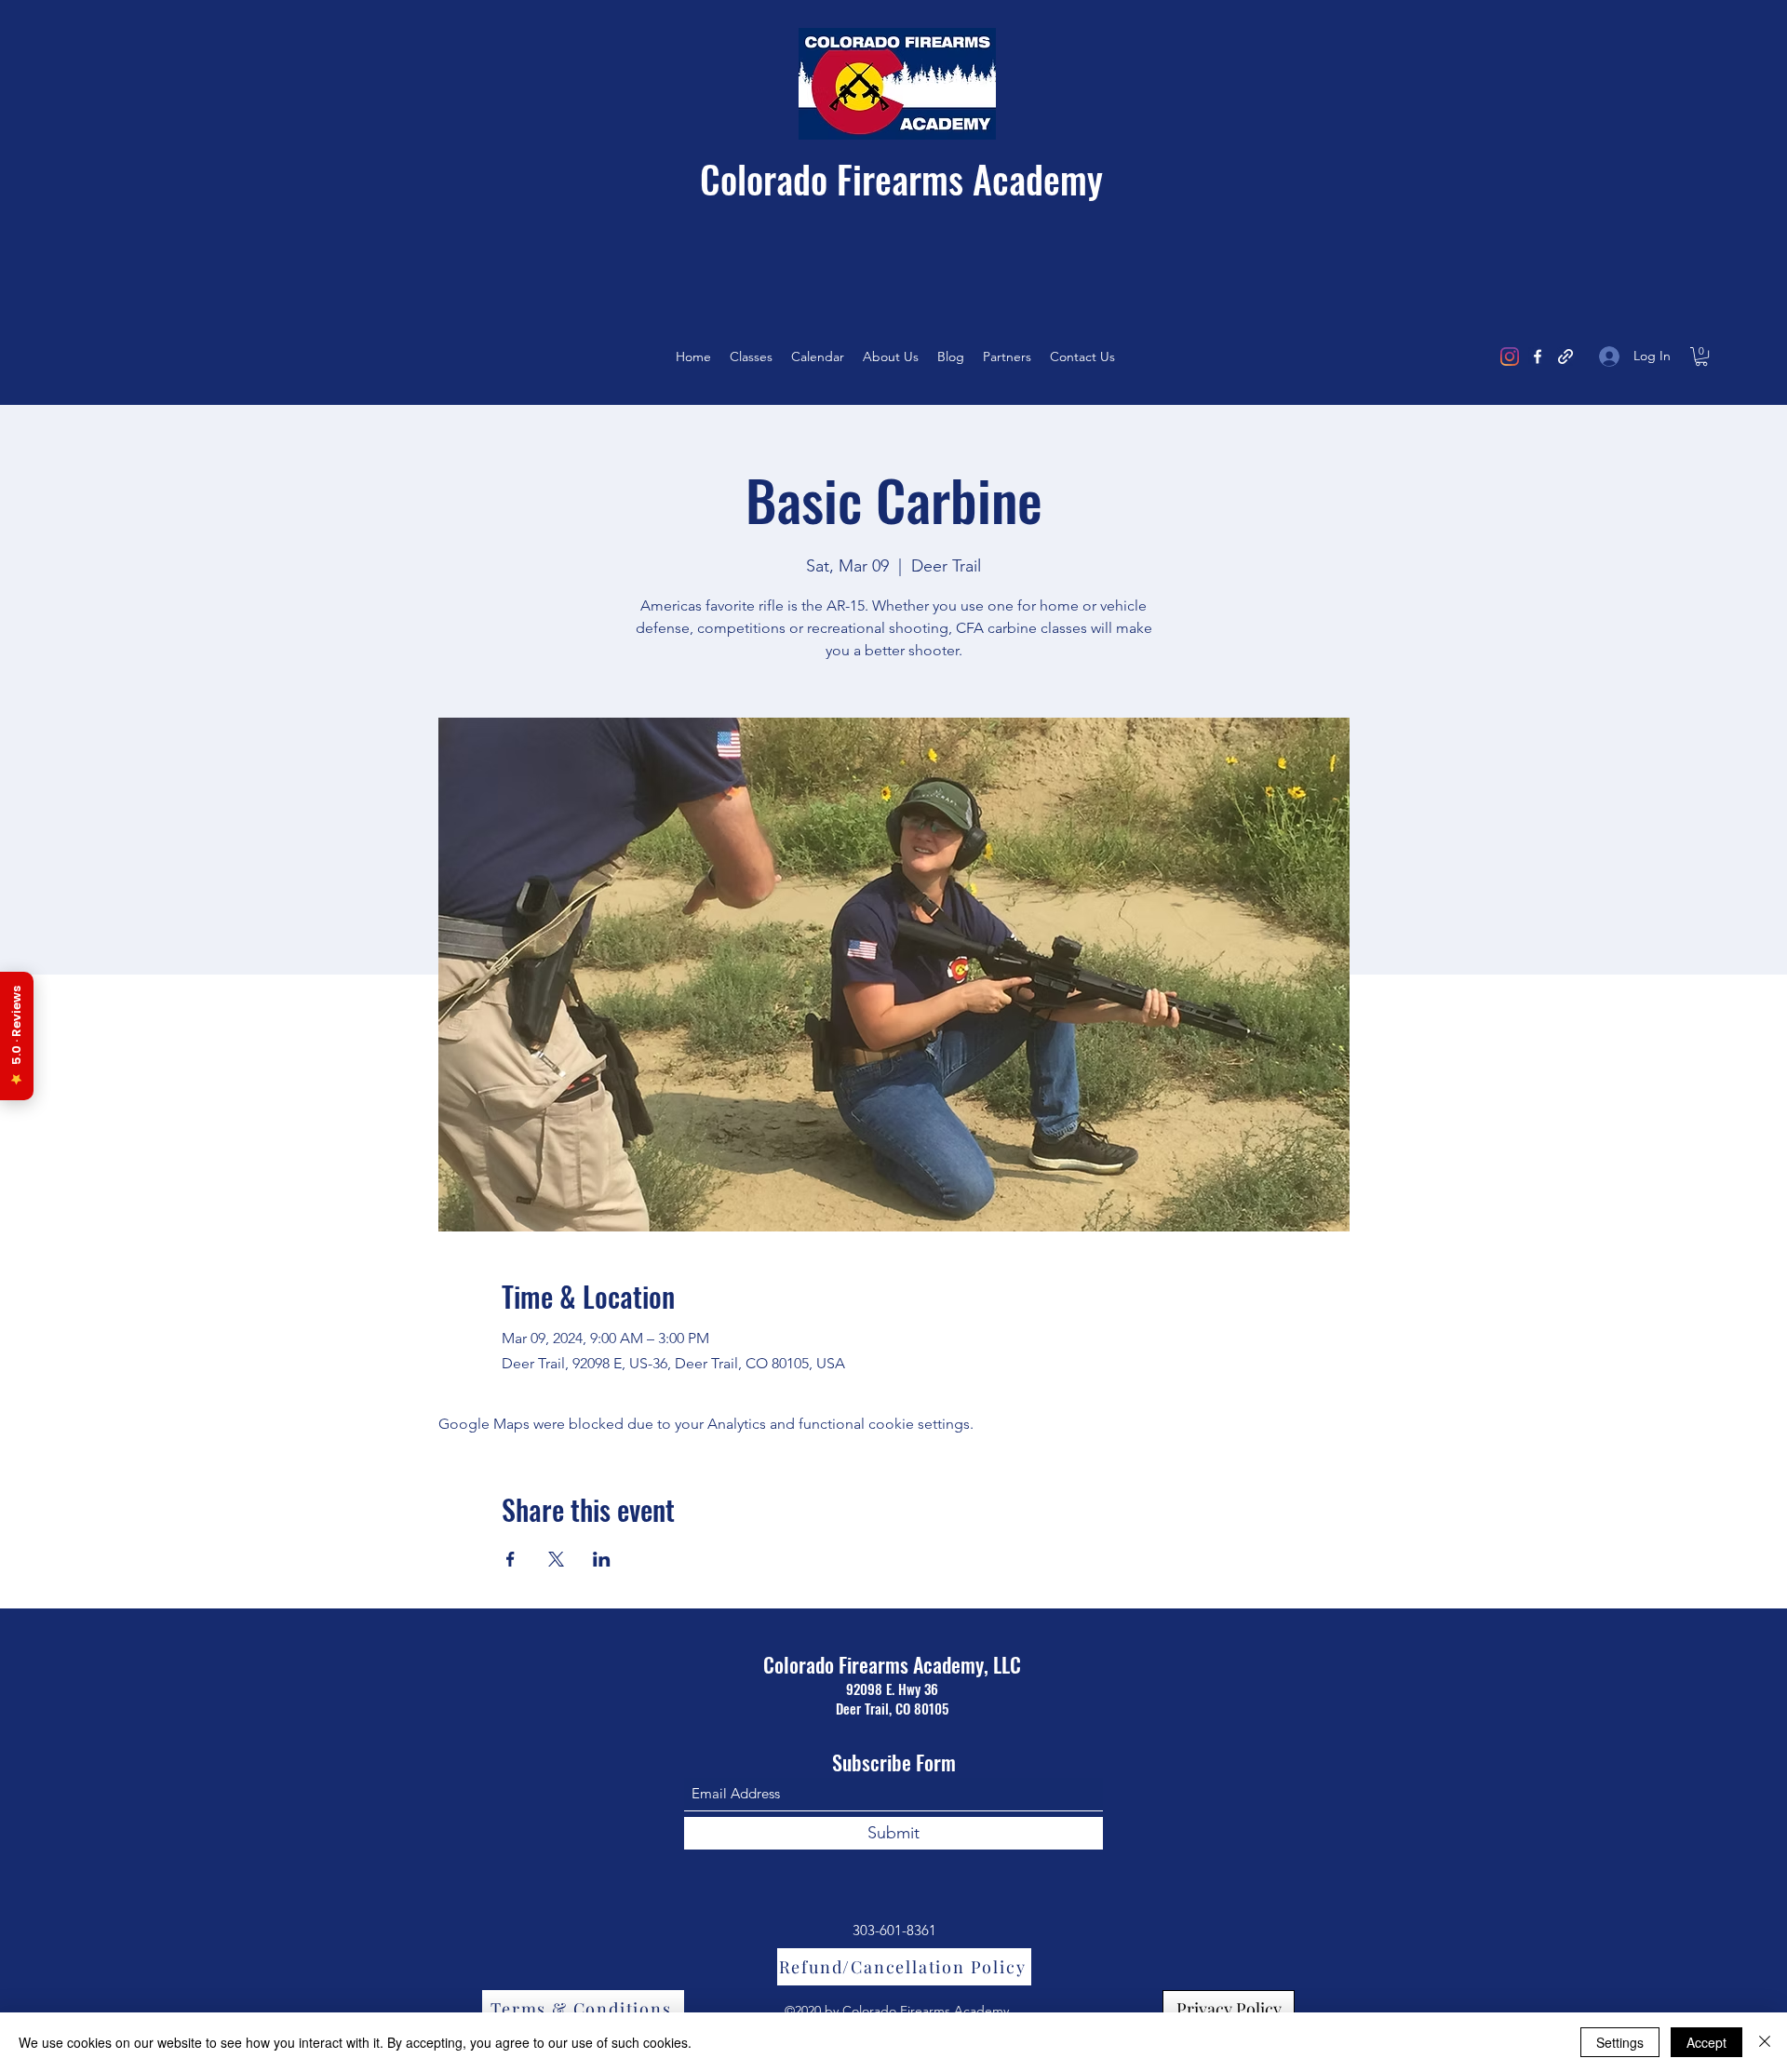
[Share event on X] (556, 1559)
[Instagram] (1510, 357)
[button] (1701, 357)
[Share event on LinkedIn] (602, 1559)
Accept (1706, 2042)
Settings (1620, 2042)
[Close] (1765, 2042)
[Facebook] (1538, 357)
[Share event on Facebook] (511, 1559)
